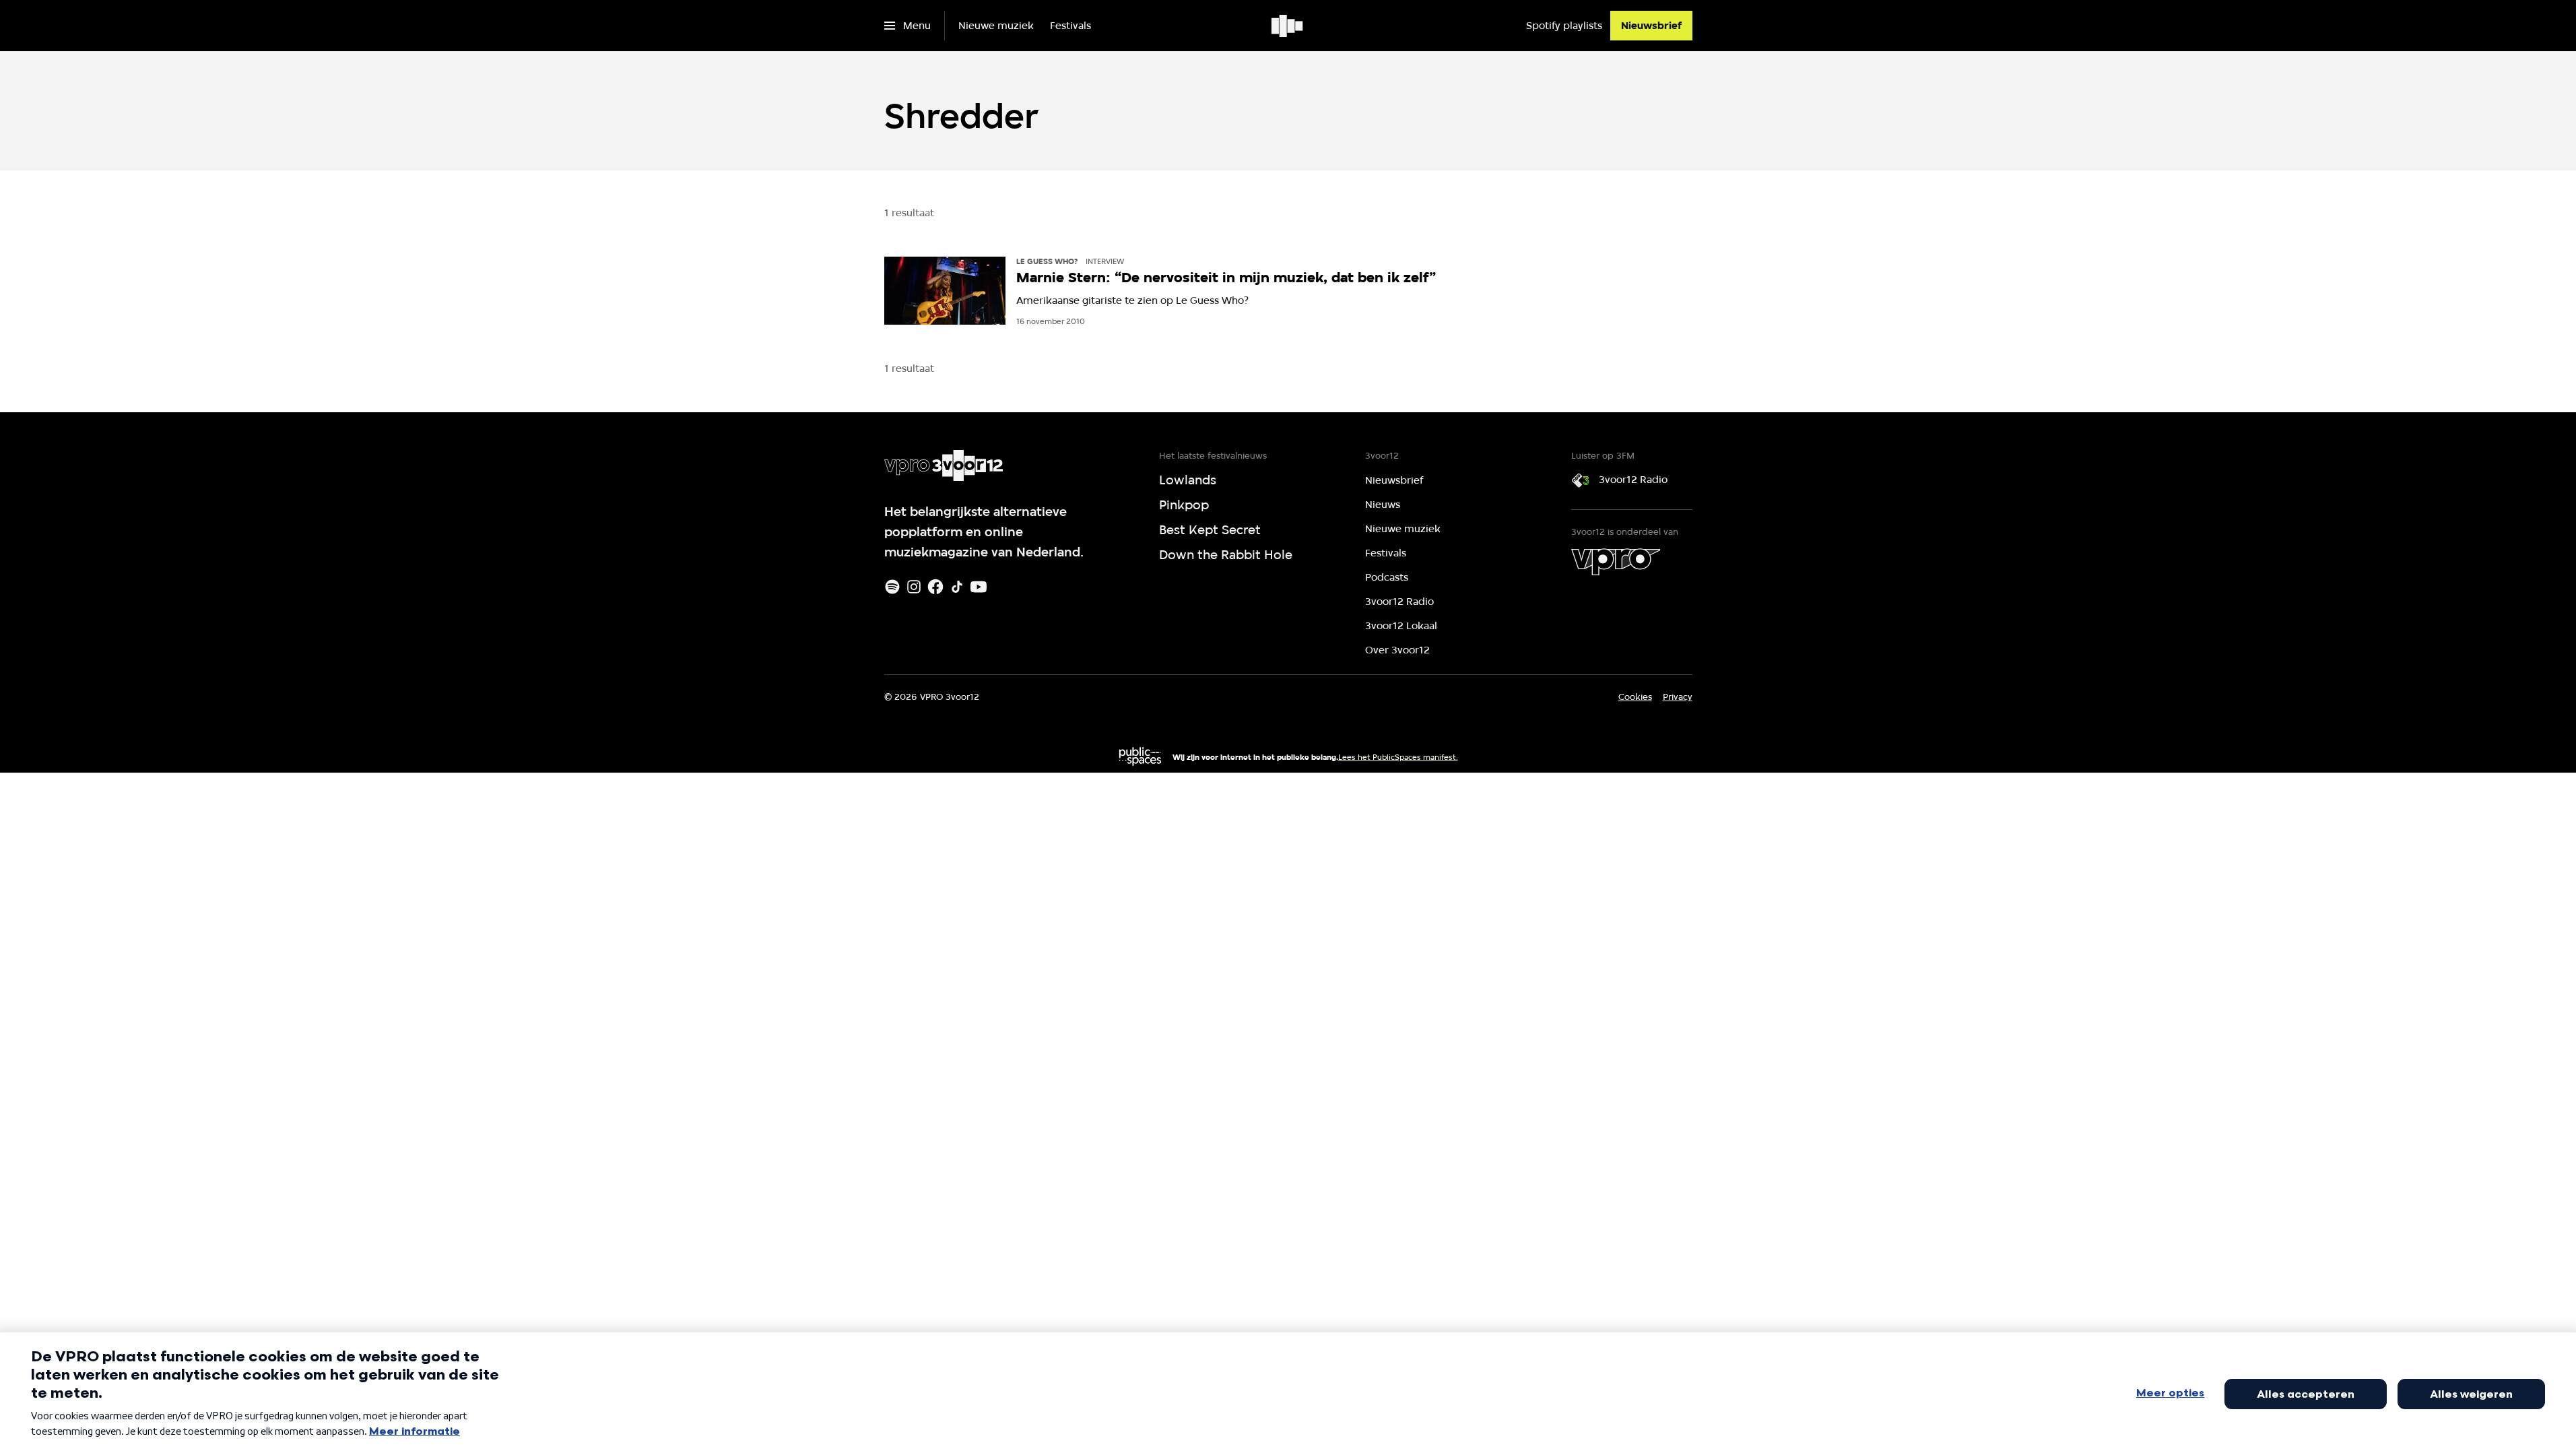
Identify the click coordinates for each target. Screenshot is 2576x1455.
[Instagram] (914, 587)
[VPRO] (1616, 562)
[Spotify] (892, 587)
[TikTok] (957, 587)
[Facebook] (935, 587)
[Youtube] (979, 587)
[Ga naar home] (1288, 26)
